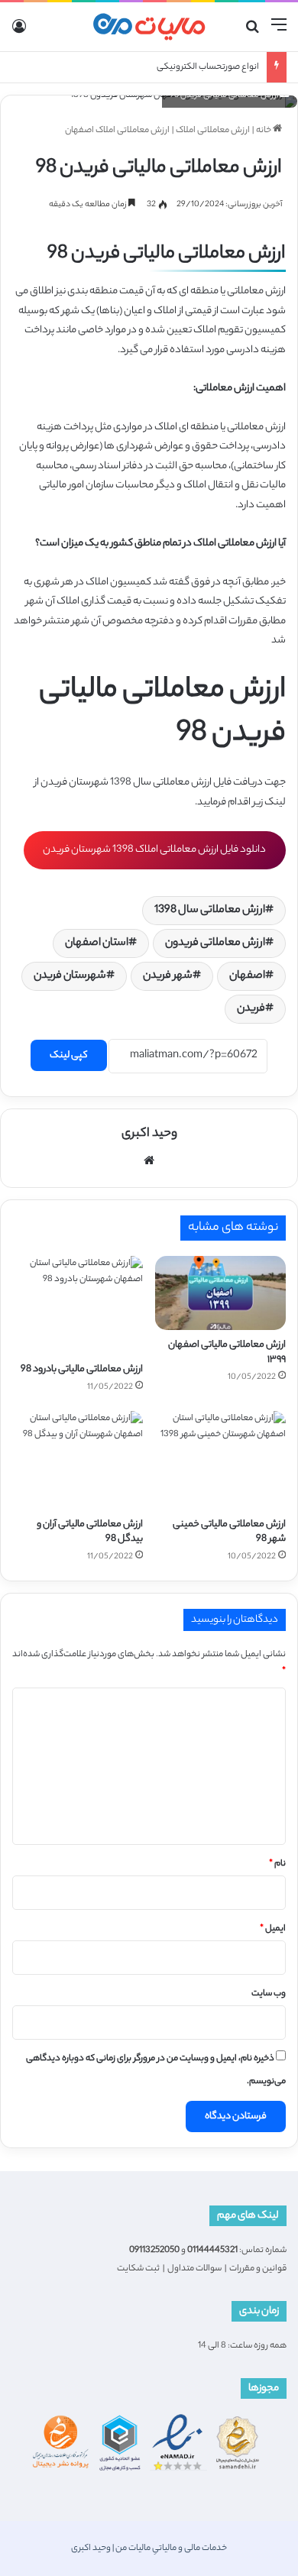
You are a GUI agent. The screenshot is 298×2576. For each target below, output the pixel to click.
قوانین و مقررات (258, 2269)
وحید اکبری (149, 1134)
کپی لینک (69, 1055)
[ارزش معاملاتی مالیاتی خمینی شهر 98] (220, 1460)
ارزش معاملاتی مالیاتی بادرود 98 (82, 1369)
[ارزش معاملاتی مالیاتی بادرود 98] (78, 1305)
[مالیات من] (149, 27)
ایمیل (273, 1929)
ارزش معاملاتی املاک (213, 131)
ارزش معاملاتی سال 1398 (210, 911)
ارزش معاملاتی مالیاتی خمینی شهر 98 (229, 1532)
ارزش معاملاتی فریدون (215, 943)
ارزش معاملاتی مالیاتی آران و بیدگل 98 (90, 1532)
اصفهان (247, 976)
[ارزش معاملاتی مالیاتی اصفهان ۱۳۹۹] (220, 1293)
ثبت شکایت (138, 2269)
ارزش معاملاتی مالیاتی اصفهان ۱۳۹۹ (227, 1352)
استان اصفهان (97, 943)
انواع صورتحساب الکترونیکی (208, 67)
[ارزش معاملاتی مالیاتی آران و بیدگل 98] (78, 1460)
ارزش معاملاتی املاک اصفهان (117, 131)
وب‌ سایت (269, 1994)
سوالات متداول (194, 2269)
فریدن (251, 1009)
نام (277, 1864)
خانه (264, 131)
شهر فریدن (168, 976)
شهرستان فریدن (70, 976)
